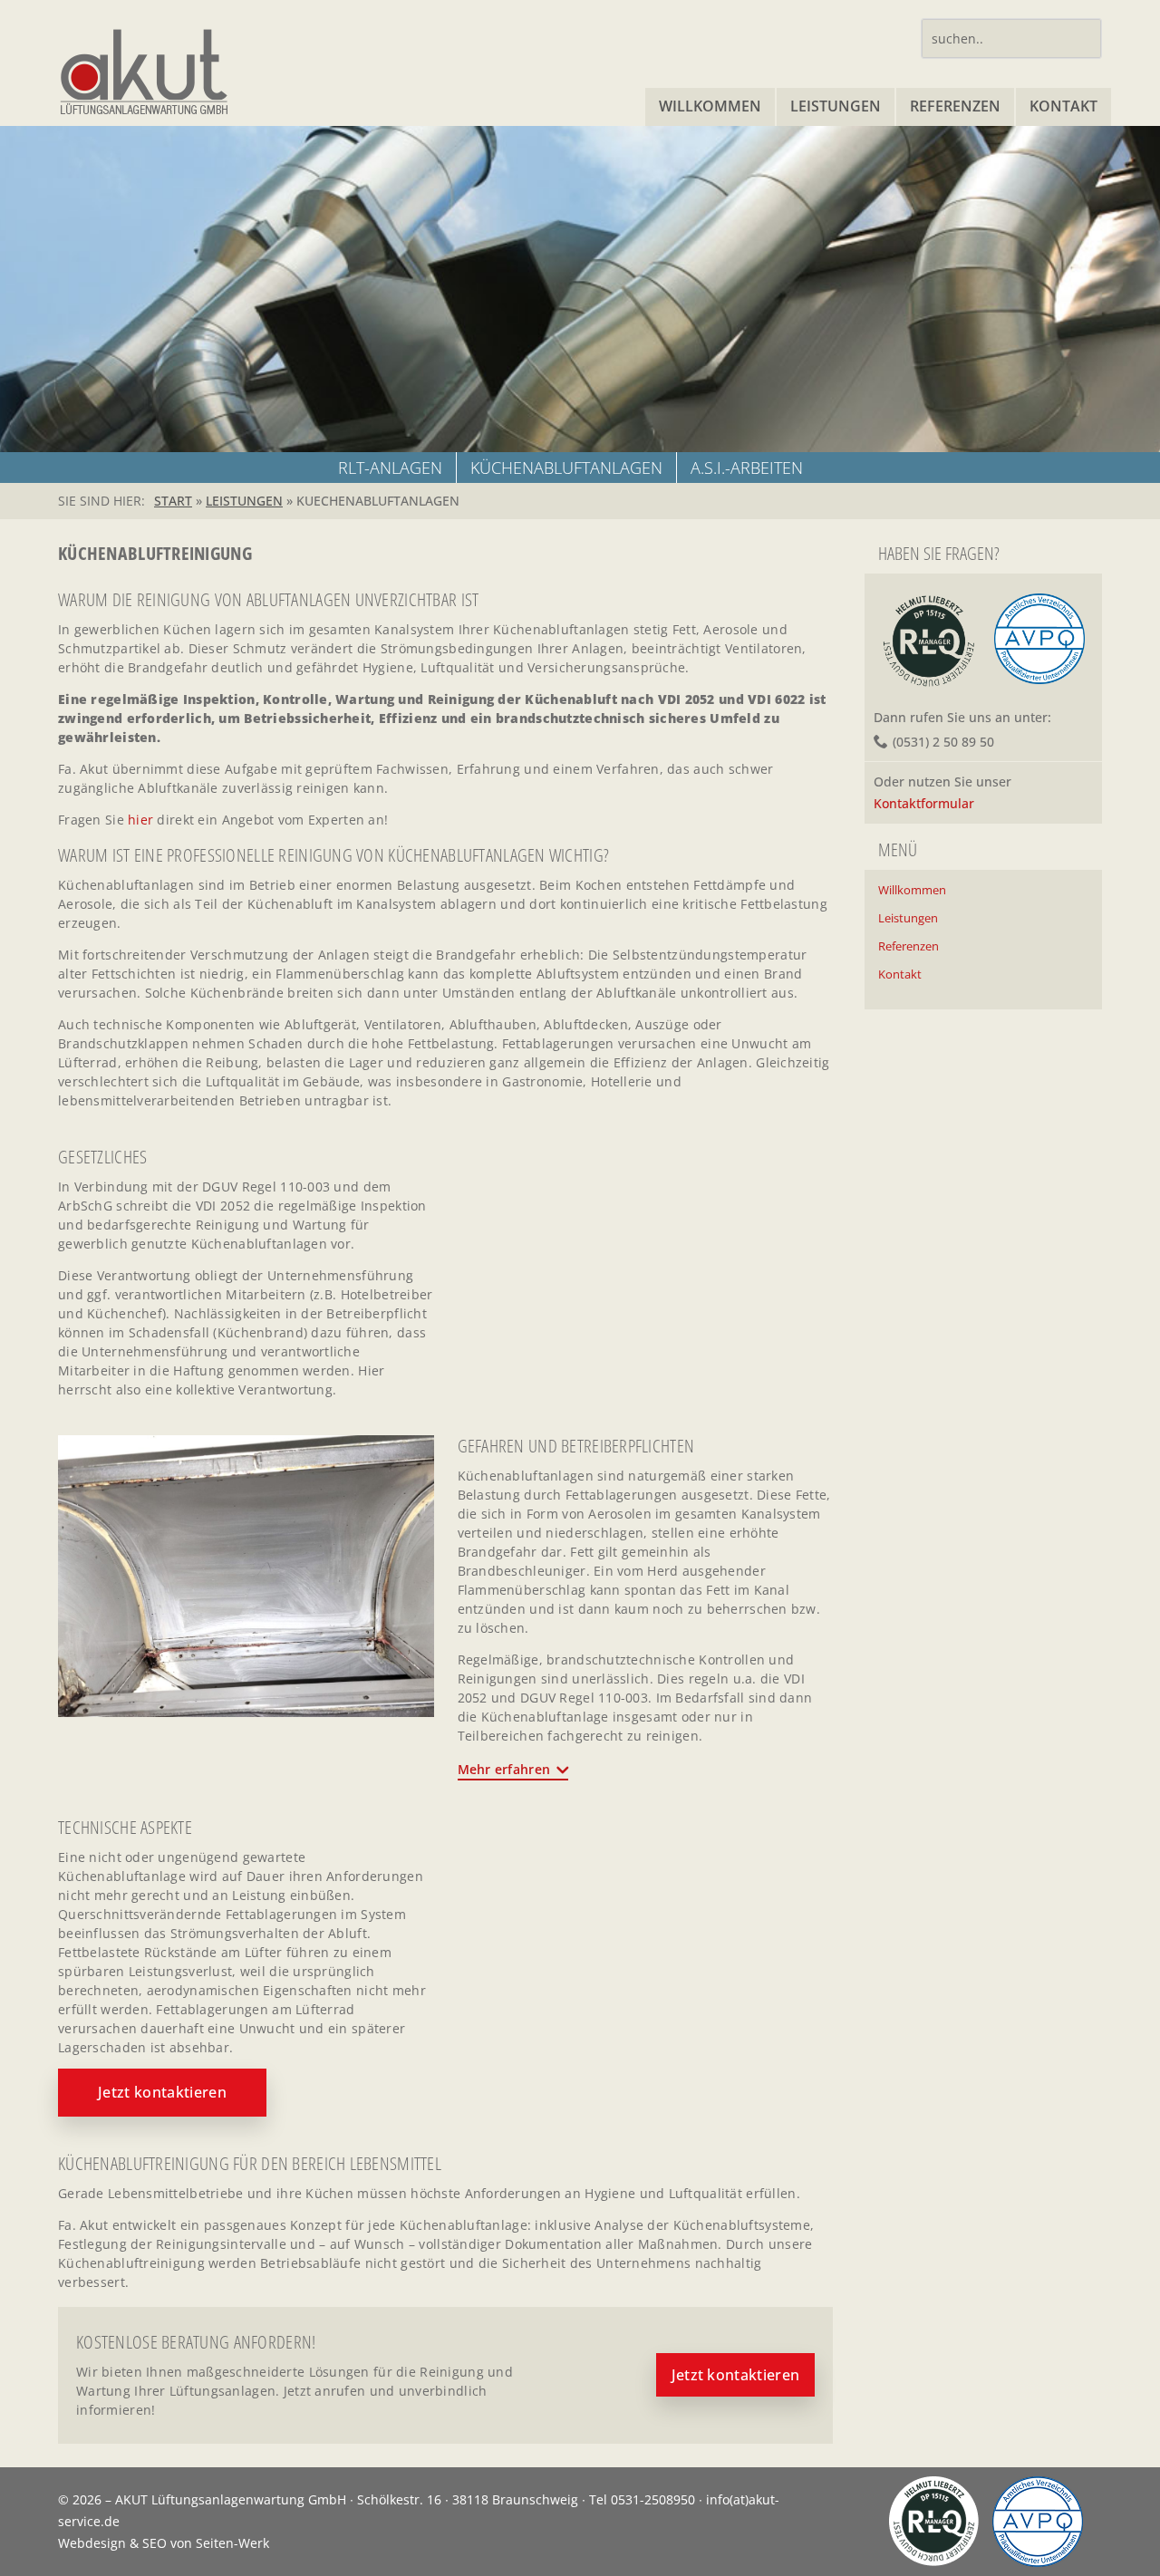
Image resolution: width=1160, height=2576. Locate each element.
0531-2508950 (653, 2499)
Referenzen (955, 106)
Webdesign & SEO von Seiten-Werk (164, 2543)
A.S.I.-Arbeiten (747, 468)
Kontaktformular (924, 803)
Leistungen (836, 106)
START (173, 501)
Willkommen (710, 106)
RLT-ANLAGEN (390, 468)
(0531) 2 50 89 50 (943, 742)
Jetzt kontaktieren (162, 2092)
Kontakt (1063, 106)
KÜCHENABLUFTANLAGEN (566, 468)
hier (140, 820)
